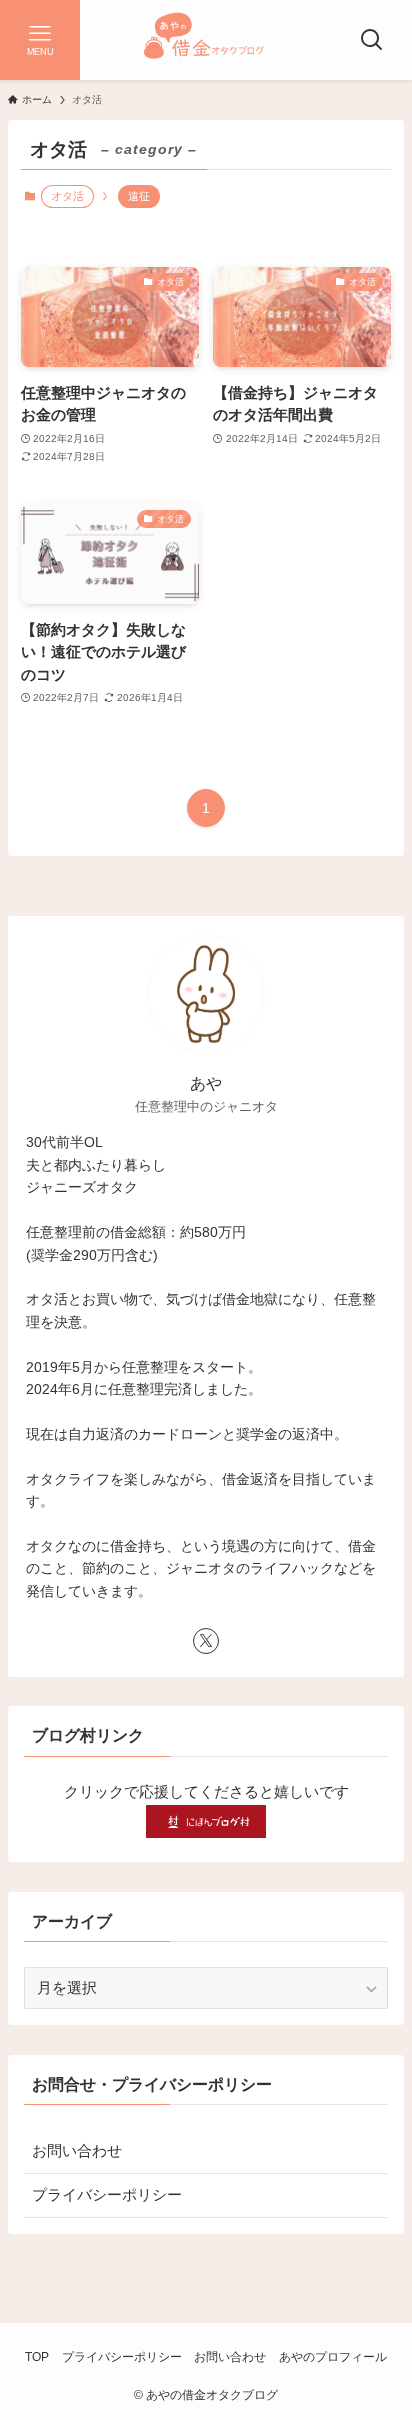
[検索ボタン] (372, 40)
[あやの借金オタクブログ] (206, 40)
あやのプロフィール (333, 2357)
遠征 (139, 196)
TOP (37, 2357)
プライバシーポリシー (107, 2195)
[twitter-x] (206, 1641)
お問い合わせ (77, 2151)
